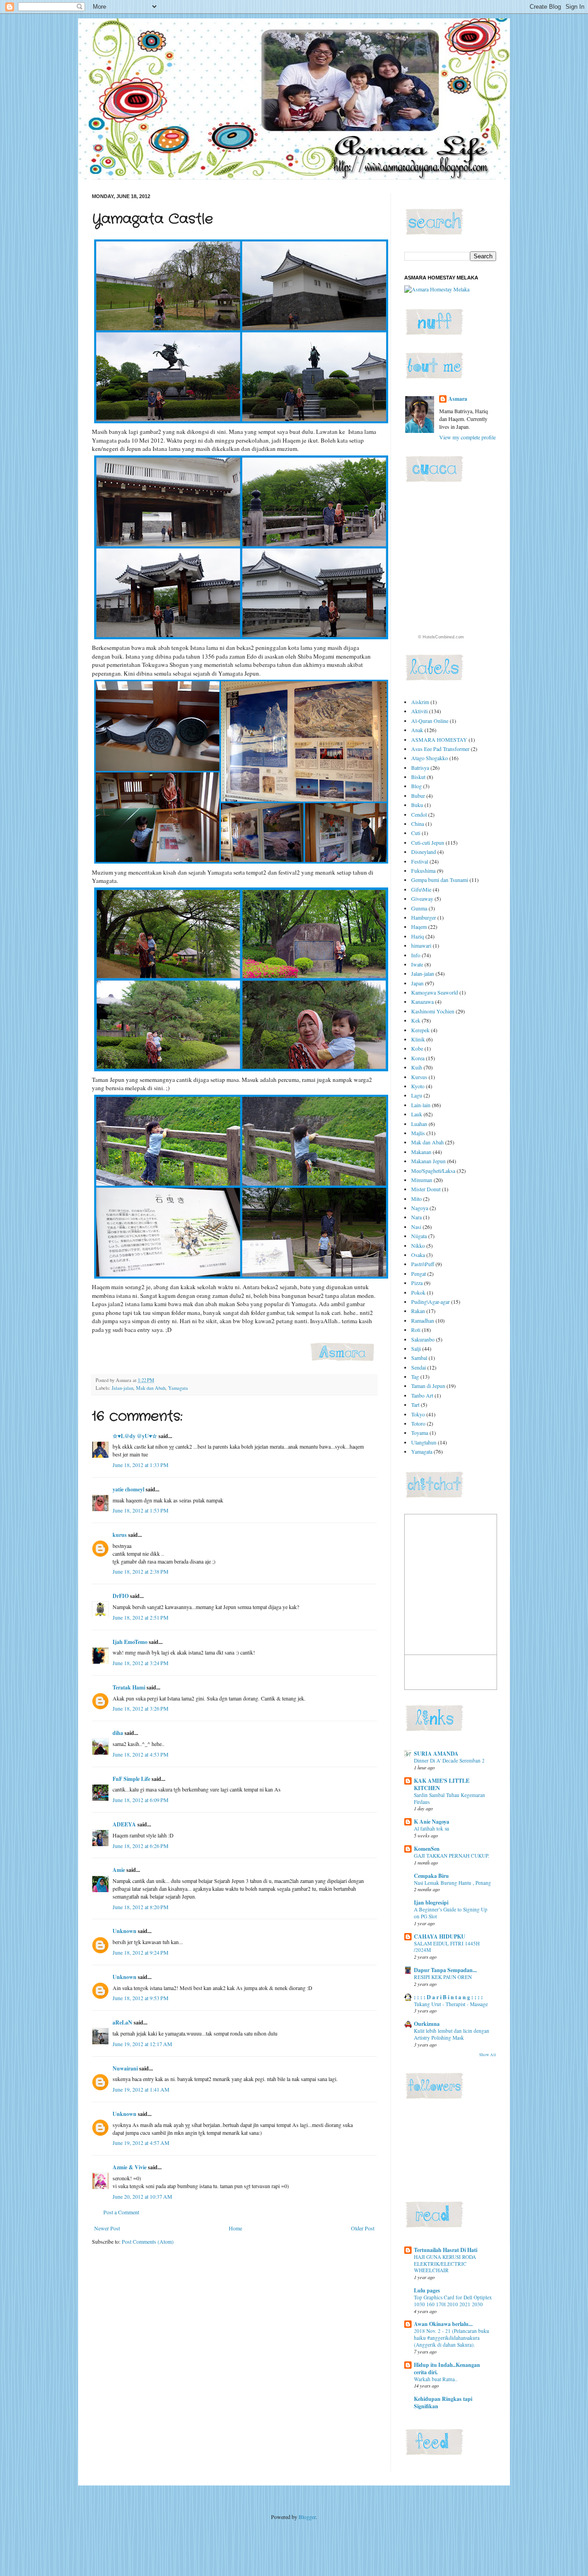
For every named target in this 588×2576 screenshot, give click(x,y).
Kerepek (420, 1030)
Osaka (418, 1255)
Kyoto (418, 1086)
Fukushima (423, 870)
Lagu (417, 1095)
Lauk (417, 1114)
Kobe (417, 1048)
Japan (417, 983)
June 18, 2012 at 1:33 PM (141, 1465)
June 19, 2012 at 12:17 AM (142, 2044)
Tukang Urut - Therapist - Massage (451, 2004)
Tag (415, 1376)
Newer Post (107, 2228)
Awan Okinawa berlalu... (443, 2324)
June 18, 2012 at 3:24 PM (141, 1663)
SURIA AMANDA (436, 1754)
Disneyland (424, 852)
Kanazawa (422, 1001)
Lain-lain (421, 1105)
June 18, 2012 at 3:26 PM (141, 1708)
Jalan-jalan (122, 1388)
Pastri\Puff (423, 1264)
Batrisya (420, 768)
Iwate (417, 964)
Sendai (418, 1367)
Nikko (418, 1245)
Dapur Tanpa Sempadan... (445, 1970)
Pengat (418, 1274)
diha (118, 1733)
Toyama (420, 1433)
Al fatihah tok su (432, 1828)
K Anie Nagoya (432, 1822)
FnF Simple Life (131, 1779)
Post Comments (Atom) (148, 2241)
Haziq (418, 936)
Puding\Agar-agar (430, 1302)
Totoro (418, 1423)
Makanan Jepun (428, 1161)
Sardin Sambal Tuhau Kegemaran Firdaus (449, 1798)
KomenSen (427, 1849)
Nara (416, 1217)
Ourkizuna (427, 2024)
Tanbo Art (422, 1395)
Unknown (124, 1931)
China (418, 824)
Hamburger (424, 917)
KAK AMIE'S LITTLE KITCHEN (442, 1784)
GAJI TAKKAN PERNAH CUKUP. (452, 1856)
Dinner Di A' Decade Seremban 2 (449, 1760)
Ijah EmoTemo (130, 1642)
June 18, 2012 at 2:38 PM (141, 1571)
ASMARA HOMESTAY (439, 739)
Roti (416, 1330)
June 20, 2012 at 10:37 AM (142, 2196)
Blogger (307, 2517)
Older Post (363, 2228)
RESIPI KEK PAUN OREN (443, 1977)
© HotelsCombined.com (441, 637)
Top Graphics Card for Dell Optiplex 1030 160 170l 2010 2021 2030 (453, 2301)
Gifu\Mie (421, 889)
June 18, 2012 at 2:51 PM (141, 1617)
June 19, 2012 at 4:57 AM (141, 2143)
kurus (120, 1535)
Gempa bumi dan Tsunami (440, 880)
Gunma (419, 908)
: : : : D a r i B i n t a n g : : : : (448, 1997)
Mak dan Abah (151, 1388)
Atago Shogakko (430, 758)
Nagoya (420, 1208)
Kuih (417, 1067)
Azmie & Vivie (130, 2167)
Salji (416, 1348)
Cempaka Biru (431, 1876)
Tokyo (418, 1414)
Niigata (419, 1236)
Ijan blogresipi (431, 1902)
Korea (418, 1058)
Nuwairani (125, 2068)
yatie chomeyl (128, 1489)
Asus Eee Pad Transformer (440, 749)
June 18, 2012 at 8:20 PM (141, 1907)
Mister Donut (426, 1189)
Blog (416, 786)
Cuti (416, 833)
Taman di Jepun (428, 1386)
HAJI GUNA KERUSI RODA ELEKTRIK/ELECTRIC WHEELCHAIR (445, 2264)
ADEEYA (124, 1824)
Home (235, 2228)
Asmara (458, 399)
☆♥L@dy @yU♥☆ (135, 1436)
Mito (416, 1199)
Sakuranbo (423, 1339)
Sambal (419, 1358)
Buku (417, 805)
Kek (416, 1020)
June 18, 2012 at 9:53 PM (141, 1998)
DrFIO (121, 1596)
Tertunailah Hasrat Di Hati (446, 2250)
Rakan (418, 1311)
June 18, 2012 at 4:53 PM (141, 1754)
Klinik (418, 1039)
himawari (421, 945)
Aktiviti (419, 711)
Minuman (422, 1180)
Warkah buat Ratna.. (436, 2379)
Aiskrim (420, 702)
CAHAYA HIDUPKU (440, 1936)
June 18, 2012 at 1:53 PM (141, 1510)
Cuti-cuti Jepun (428, 842)
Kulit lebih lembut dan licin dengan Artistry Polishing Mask (452, 2034)
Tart (415, 1405)
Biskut (418, 777)
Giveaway (422, 898)
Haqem (419, 927)
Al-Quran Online (430, 721)
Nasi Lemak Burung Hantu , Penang (452, 1883)
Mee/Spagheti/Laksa (433, 1171)
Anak (417, 730)
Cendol (419, 814)
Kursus (419, 1077)
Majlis (418, 1133)
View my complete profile (467, 437)
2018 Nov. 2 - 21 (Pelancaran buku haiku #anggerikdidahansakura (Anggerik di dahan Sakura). (452, 2338)
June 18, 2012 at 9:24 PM (141, 1952)
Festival (420, 861)
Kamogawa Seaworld (435, 992)
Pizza (417, 1283)
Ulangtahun (424, 1442)
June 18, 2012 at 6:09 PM (141, 1800)
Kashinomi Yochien (433, 1011)
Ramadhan (423, 1320)
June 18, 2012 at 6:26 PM (141, 1846)
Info (416, 955)
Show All (488, 2055)
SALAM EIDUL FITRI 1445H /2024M (447, 1947)
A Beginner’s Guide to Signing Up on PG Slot (451, 1913)
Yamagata (178, 1388)
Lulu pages (427, 2290)
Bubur (418, 796)
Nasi (416, 1227)
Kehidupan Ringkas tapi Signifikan (443, 2403)
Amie (119, 1870)
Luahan (419, 1124)
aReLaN (122, 2022)
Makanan (421, 1152)
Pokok (418, 1292)
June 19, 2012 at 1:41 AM (141, 2089)
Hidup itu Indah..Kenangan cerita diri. (447, 2368)
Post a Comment (121, 2212)
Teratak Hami (129, 1687)
